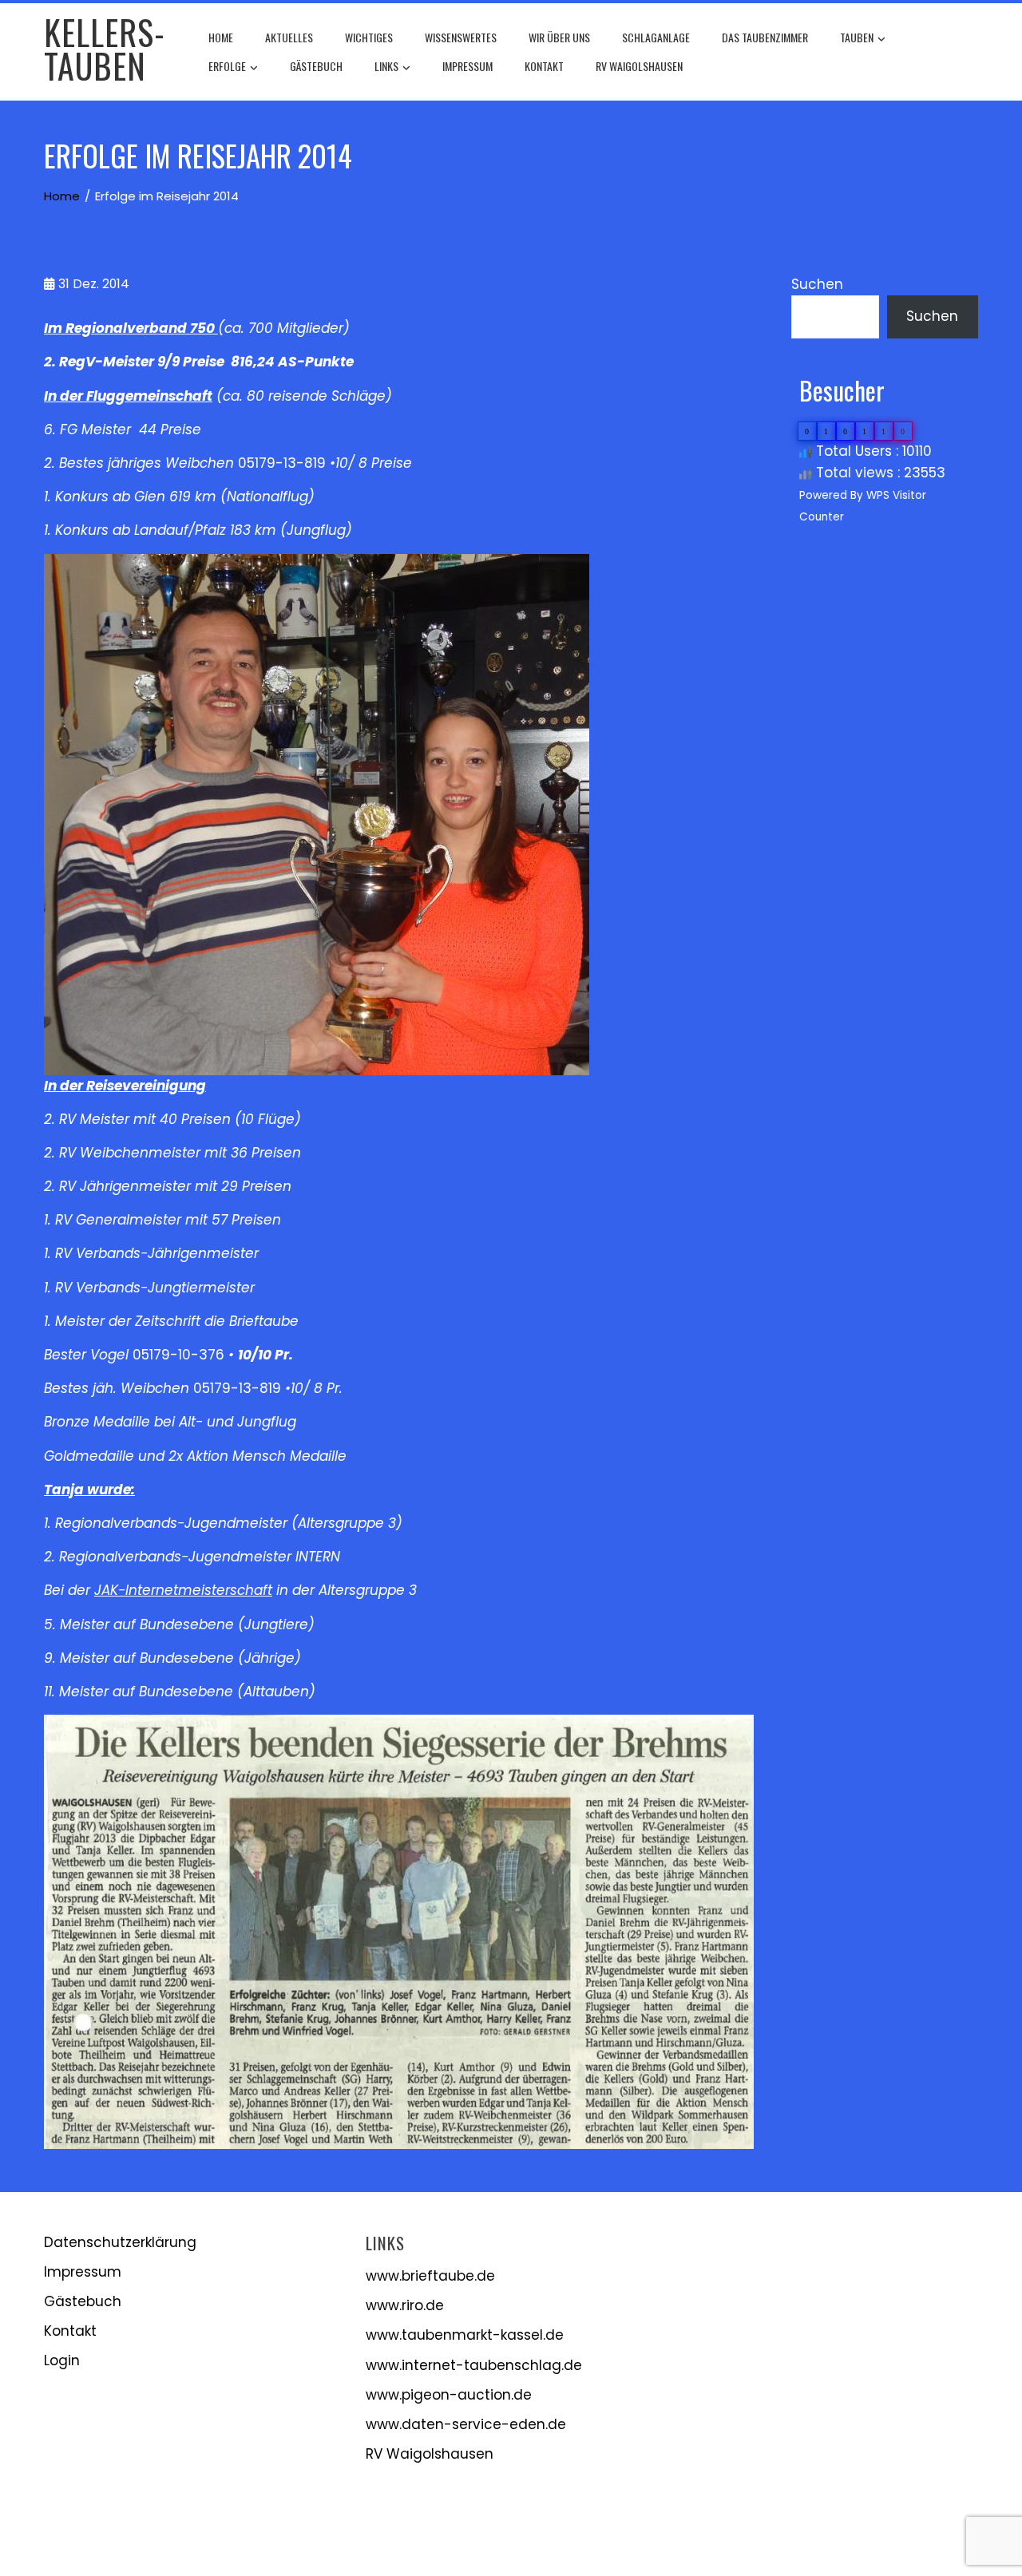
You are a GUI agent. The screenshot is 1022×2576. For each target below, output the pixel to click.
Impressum (467, 66)
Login (62, 2360)
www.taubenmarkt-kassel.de (465, 2335)
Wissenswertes (461, 37)
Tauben (857, 37)
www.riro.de (405, 2305)
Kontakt (544, 66)
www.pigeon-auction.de (449, 2395)
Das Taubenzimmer (765, 37)
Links (386, 66)
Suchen (817, 284)
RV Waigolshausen (639, 66)
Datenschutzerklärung (120, 2242)
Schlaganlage (656, 37)
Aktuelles (289, 37)
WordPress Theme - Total (461, 2544)
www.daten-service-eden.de (466, 2424)
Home (221, 37)
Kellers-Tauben (105, 49)
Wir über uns (559, 37)
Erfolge (227, 66)
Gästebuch (316, 66)
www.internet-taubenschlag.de (474, 2365)
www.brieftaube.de (430, 2276)
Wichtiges (369, 37)
